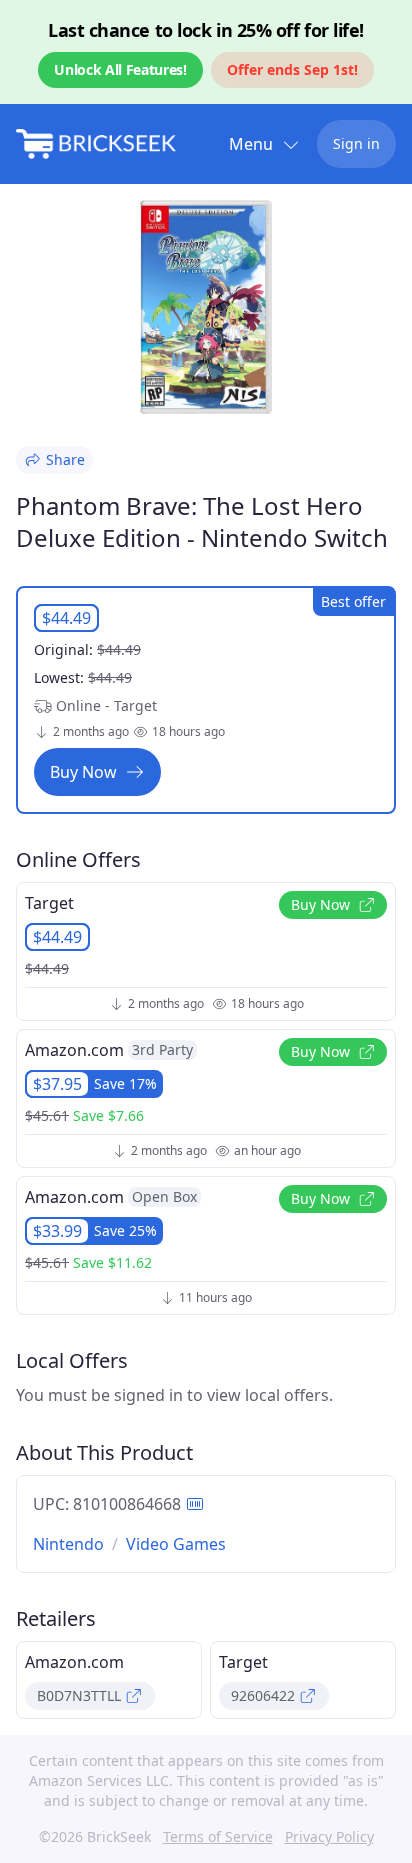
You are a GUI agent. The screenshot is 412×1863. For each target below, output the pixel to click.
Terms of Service (218, 1836)
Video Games (176, 1544)
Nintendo (68, 1544)
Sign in (356, 143)
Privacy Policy (329, 1836)
